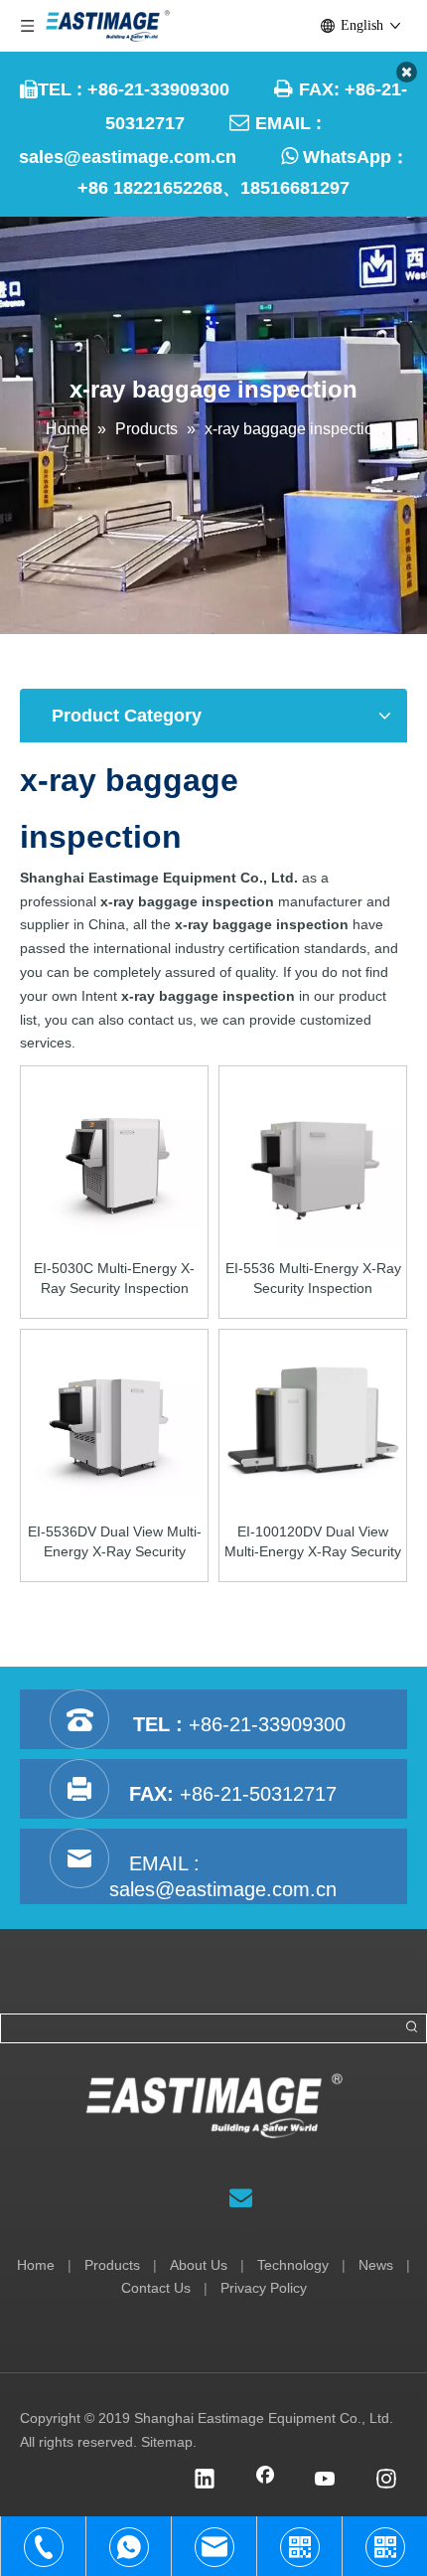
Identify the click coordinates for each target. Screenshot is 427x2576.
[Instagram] (386, 2481)
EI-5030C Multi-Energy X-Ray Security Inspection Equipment (114, 1279)
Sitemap (167, 2442)
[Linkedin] (205, 2481)
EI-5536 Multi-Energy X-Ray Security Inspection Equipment (313, 1279)
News (376, 2265)
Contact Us (156, 2288)
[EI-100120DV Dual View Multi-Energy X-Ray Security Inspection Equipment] (313, 1422)
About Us (199, 2265)
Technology (293, 2265)
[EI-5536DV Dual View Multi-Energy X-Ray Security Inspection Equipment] (114, 1422)
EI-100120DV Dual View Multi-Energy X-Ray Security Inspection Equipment (313, 1542)
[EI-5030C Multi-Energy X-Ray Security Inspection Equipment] (114, 1159)
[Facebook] (265, 2481)
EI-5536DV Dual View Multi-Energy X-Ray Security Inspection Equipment (115, 1542)
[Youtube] (326, 2481)
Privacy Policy (264, 2288)
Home (36, 2265)
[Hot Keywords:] (412, 2028)
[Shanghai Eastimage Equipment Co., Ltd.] (214, 2106)
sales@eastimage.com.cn (128, 157)
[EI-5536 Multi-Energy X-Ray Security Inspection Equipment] (313, 1159)
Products (112, 2265)
